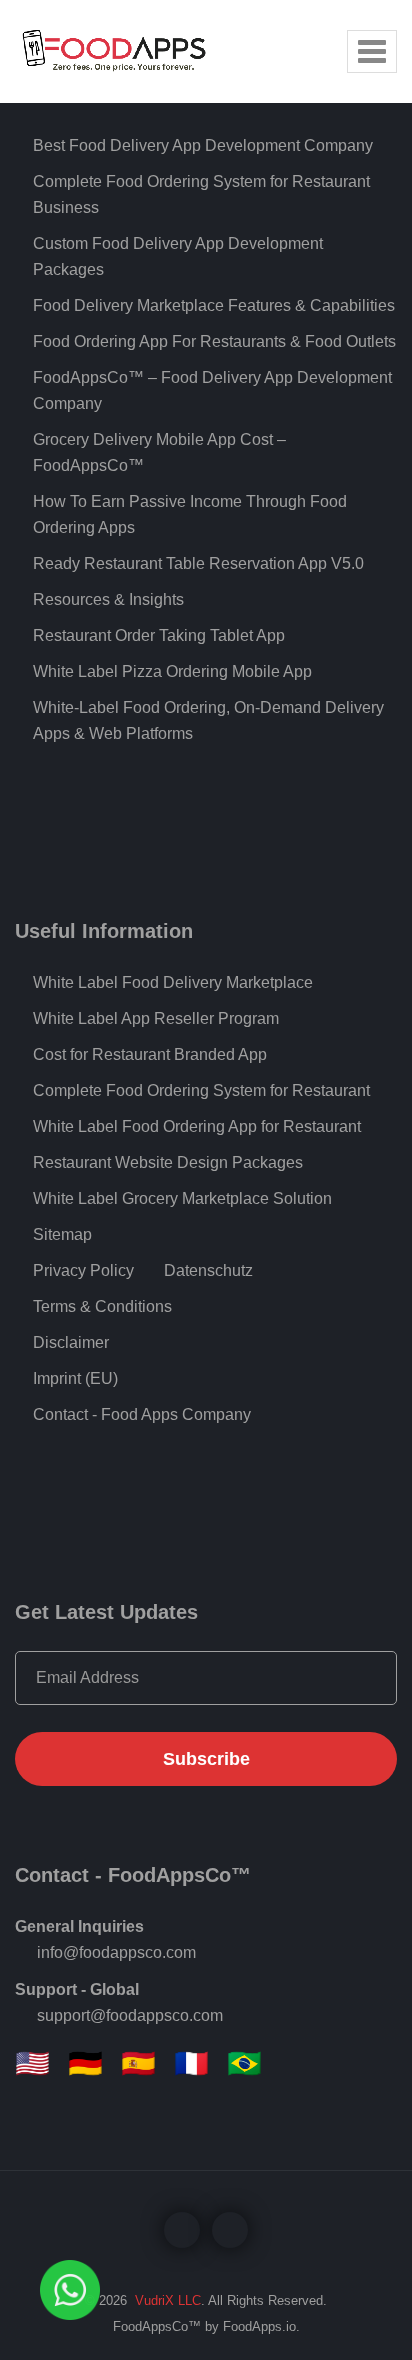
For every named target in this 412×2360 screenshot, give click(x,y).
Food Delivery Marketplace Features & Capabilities (214, 305)
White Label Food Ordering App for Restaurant (197, 1126)
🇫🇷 (191, 2064)
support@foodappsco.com (130, 2015)
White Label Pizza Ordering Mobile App (172, 671)
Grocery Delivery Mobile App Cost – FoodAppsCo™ (159, 452)
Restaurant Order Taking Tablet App (159, 635)
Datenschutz (208, 1270)
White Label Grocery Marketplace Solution (182, 1198)
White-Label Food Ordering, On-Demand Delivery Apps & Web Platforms (208, 720)
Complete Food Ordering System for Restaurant (201, 1090)
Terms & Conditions (102, 1306)
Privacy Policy (83, 1270)
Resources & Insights (108, 599)
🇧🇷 (244, 2064)
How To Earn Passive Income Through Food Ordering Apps (190, 514)
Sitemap (62, 1234)
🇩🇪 (85, 2064)
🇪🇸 (138, 2064)
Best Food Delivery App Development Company (203, 145)
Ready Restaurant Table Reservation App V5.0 (198, 563)
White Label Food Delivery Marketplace (173, 982)
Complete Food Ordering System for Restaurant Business (201, 194)
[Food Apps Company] (130, 47)
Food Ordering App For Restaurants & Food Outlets (214, 341)
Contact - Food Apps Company (142, 1414)
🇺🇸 (32, 2064)
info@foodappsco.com (116, 1952)
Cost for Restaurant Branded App (150, 1054)
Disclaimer (71, 1342)
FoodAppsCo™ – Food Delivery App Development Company (212, 390)
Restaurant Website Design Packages (168, 1162)
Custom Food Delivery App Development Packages (178, 256)
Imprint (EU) (75, 1378)
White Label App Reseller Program (156, 1018)
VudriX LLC (166, 2300)
